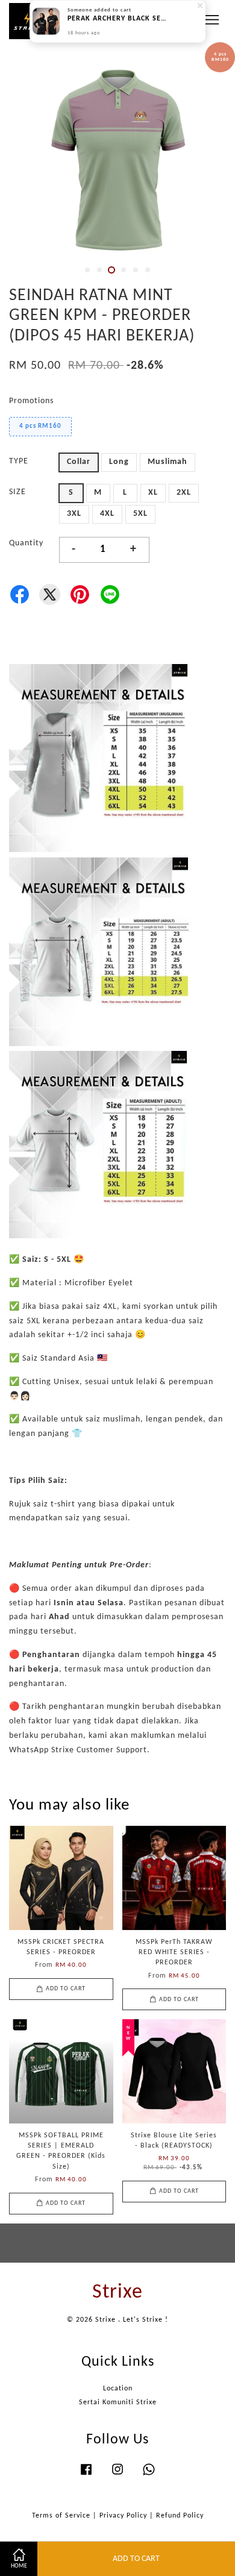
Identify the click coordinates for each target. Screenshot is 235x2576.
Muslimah (168, 462)
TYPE (19, 461)
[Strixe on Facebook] (86, 2476)
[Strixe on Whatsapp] (149, 2476)
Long (119, 462)
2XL (184, 493)
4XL (107, 514)
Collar (79, 462)
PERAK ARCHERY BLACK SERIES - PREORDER (118, 25)
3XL (74, 514)
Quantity (26, 543)
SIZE (17, 492)
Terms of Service (61, 2516)
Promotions (31, 401)
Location (118, 2389)
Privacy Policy (123, 2516)
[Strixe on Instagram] (117, 2476)
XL (153, 493)
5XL (140, 514)
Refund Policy (180, 2516)
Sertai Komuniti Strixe (118, 2402)
